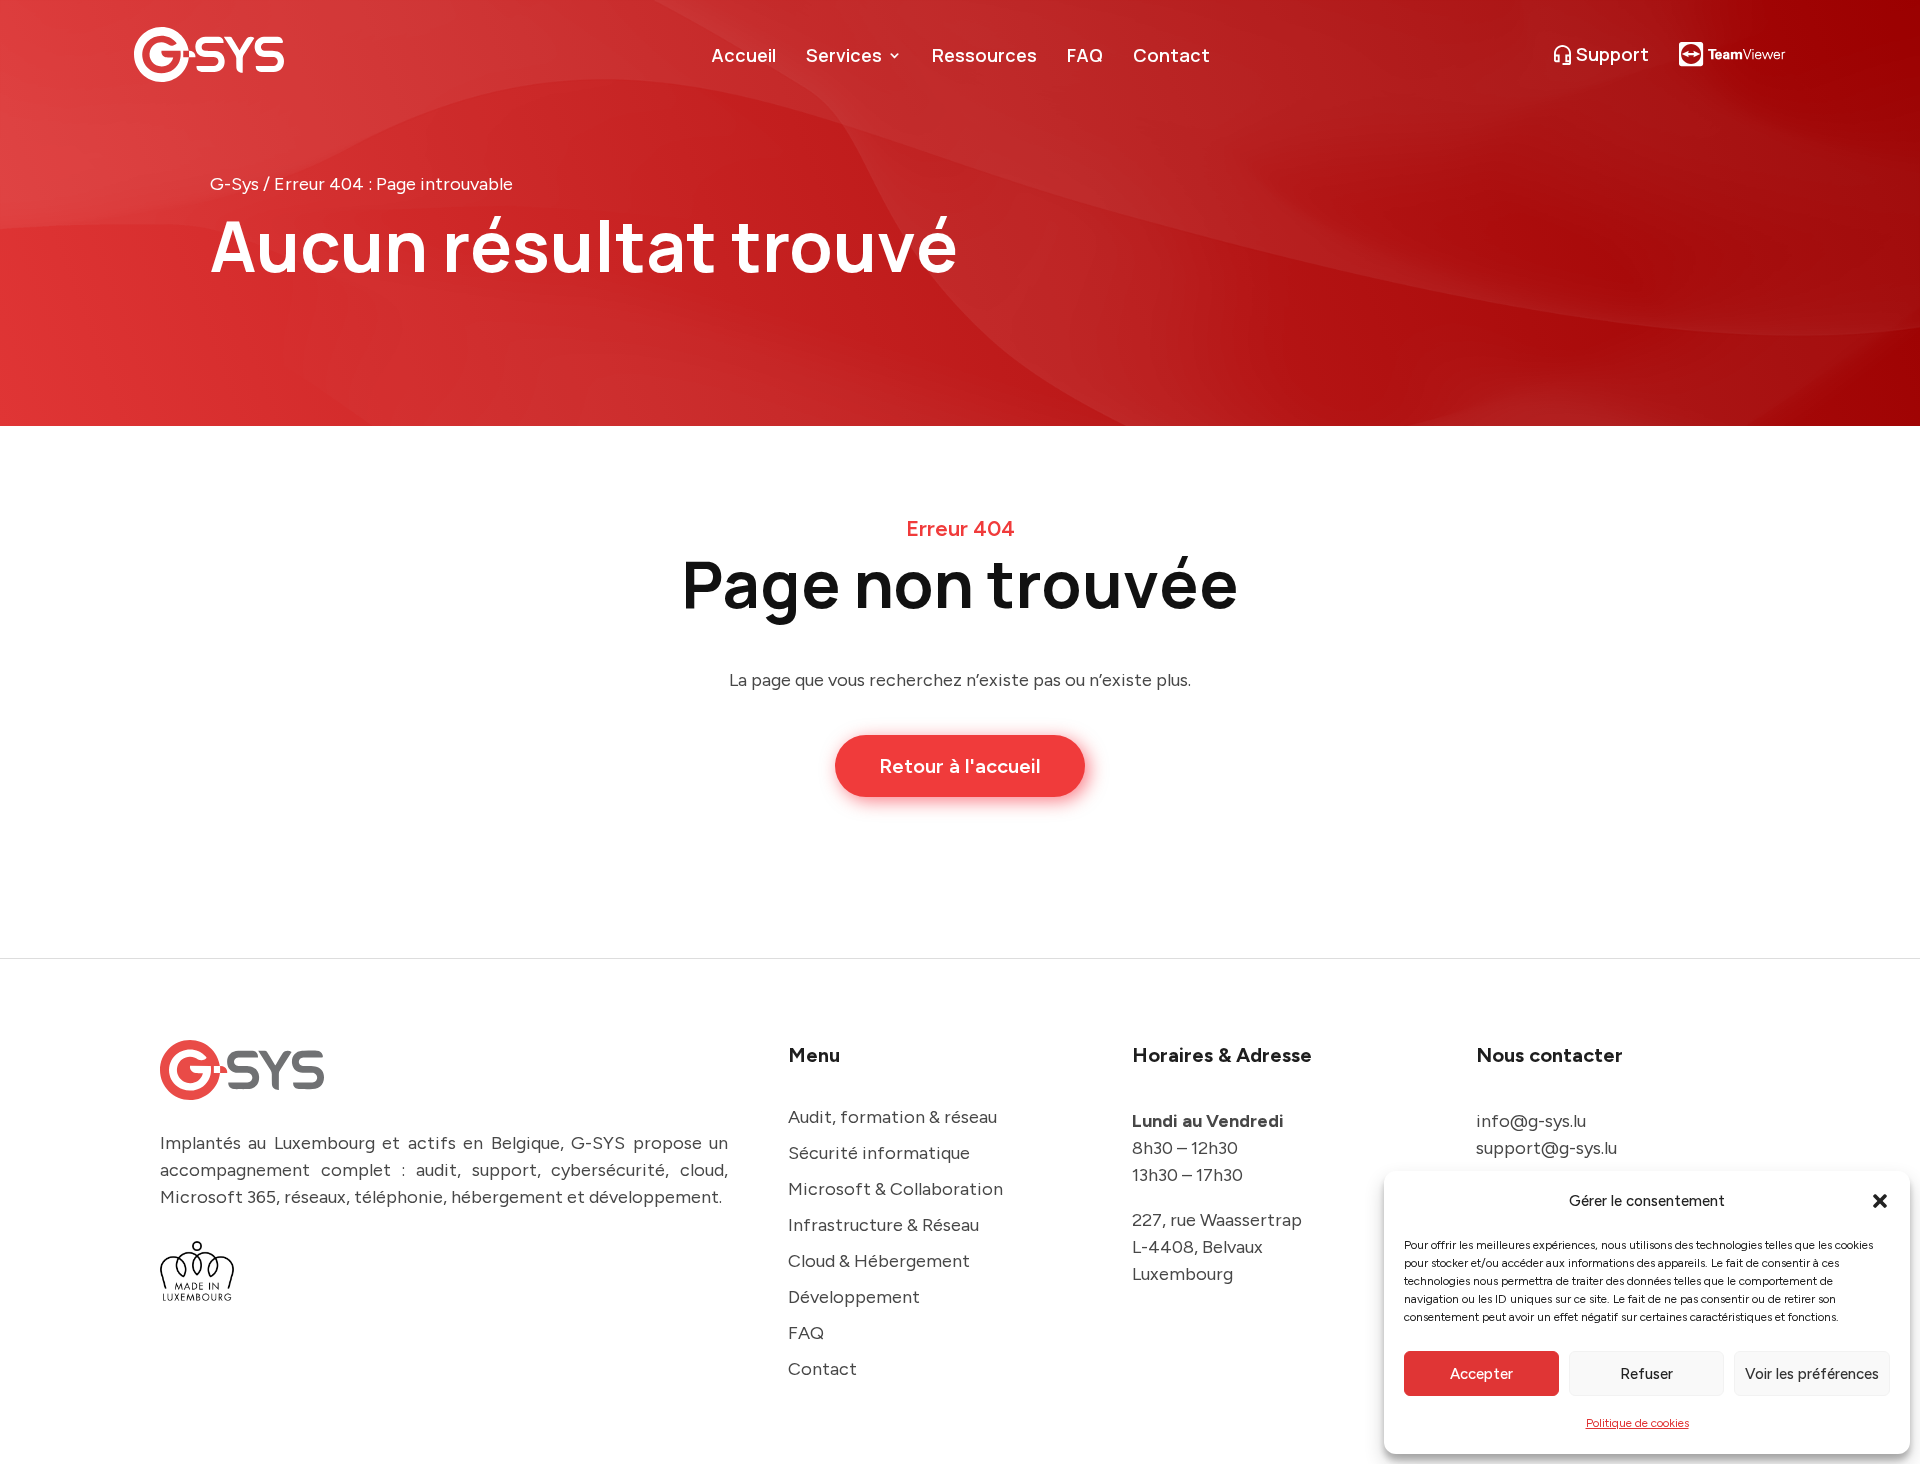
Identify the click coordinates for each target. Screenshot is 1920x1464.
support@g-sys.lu (1546, 1148)
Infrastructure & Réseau (883, 1225)
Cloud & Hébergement (879, 1261)
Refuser (1646, 1374)
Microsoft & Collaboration (895, 1189)
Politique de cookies (1637, 1423)
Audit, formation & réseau (892, 1117)
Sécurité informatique (879, 1153)
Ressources (984, 57)
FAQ (1085, 57)
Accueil (743, 57)
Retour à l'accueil (960, 766)
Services (844, 57)
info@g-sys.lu (1531, 1121)
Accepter (1481, 1374)
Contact (1171, 57)
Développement (854, 1297)
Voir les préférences (1812, 1374)
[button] (1880, 1201)
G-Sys (234, 184)
